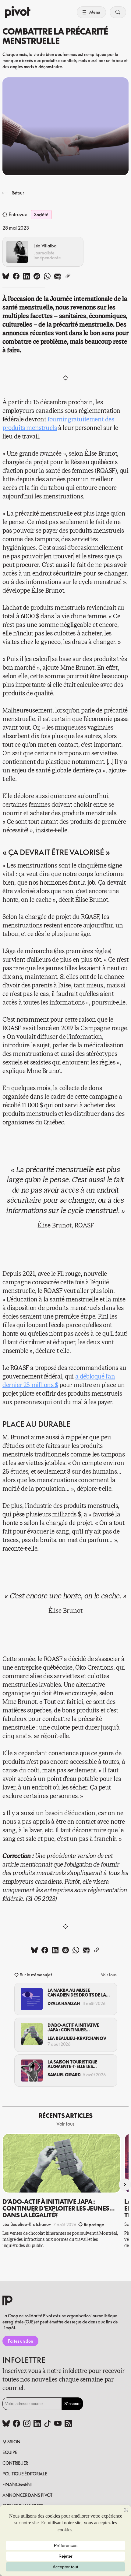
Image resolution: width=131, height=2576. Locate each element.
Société (41, 215)
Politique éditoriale (25, 2474)
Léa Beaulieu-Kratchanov (77, 2038)
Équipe (10, 2452)
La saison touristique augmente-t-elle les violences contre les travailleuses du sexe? (73, 2064)
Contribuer (15, 2463)
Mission (11, 2442)
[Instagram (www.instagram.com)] (27, 2424)
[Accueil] (18, 12)
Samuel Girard (64, 2075)
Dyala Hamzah (64, 2003)
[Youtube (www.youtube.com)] (58, 2424)
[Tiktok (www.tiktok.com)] (48, 2424)
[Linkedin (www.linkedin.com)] (37, 2424)
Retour (18, 193)
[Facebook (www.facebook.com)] (16, 2424)
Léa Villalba (45, 246)
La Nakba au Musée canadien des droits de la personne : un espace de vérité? (77, 1993)
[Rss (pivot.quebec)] (68, 2424)
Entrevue (18, 215)
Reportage (94, 2224)
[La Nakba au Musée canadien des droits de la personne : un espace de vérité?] (32, 1999)
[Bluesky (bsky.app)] (6, 2424)
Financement (18, 2484)
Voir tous (109, 1975)
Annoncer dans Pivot (27, 2495)
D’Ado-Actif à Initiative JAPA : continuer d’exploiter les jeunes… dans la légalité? (74, 2028)
